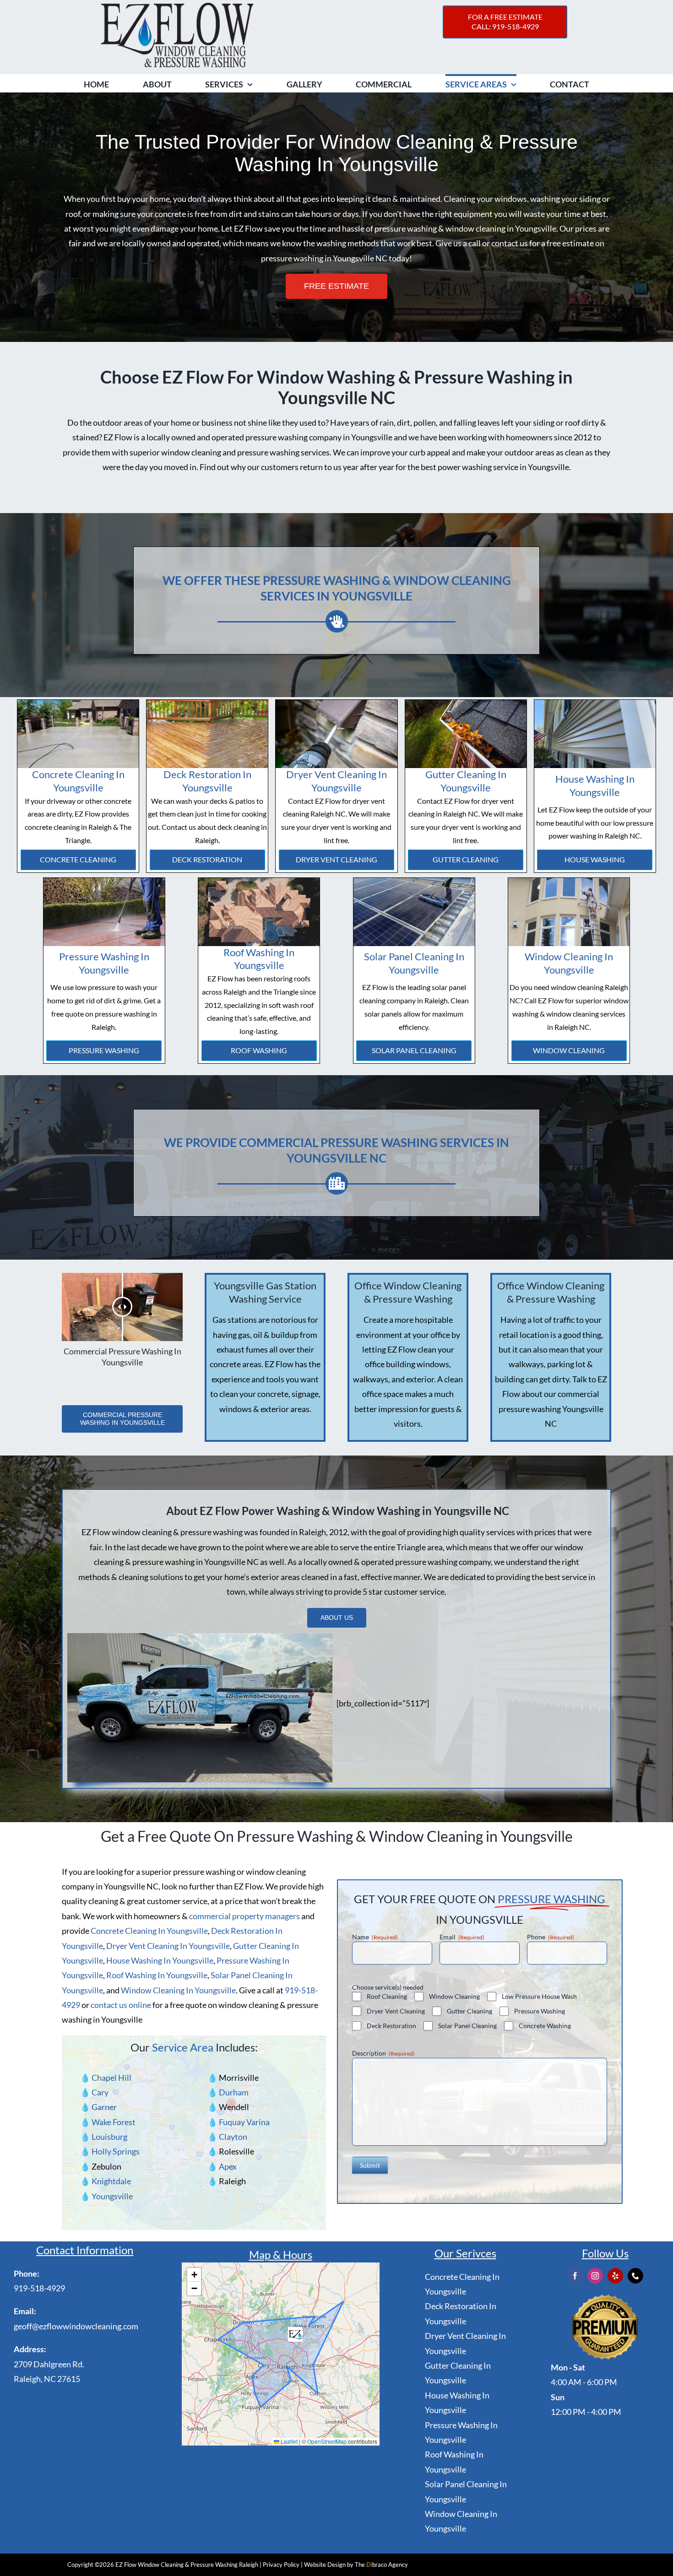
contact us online (121, 2005)
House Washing (595, 859)
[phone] (635, 2276)
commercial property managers (244, 1916)
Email (462, 1937)
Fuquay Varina (244, 2122)
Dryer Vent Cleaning (336, 859)
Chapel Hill (111, 2078)
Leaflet (288, 2441)
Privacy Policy (281, 2565)
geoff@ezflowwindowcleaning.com (76, 2326)
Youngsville (112, 2196)
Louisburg (109, 2137)
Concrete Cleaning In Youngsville (78, 781)
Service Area (183, 2047)
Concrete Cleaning (78, 859)
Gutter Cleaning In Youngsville (466, 781)
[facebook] (575, 2276)
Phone (551, 1937)
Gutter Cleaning (466, 859)
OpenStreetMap (327, 2441)
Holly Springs (116, 2151)
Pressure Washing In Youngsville (104, 963)
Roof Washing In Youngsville (259, 959)
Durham (234, 2092)
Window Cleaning (569, 1050)
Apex (228, 2166)
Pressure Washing (104, 1050)
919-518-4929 (39, 2288)
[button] (295, 2334)
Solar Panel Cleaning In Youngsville (414, 963)
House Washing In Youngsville (595, 785)
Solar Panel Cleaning (414, 1050)
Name (375, 1937)
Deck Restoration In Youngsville (207, 781)
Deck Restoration (207, 859)
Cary (100, 2092)
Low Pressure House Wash (539, 1996)
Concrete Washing (545, 2026)
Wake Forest (114, 2122)
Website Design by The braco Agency (356, 2565)
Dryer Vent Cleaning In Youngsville (336, 781)
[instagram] (595, 2276)
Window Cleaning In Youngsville (569, 963)
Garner (104, 2107)
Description (383, 2053)
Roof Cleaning (387, 1996)
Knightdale (111, 2181)
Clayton (233, 2137)
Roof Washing (259, 1050)
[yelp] (615, 2276)
